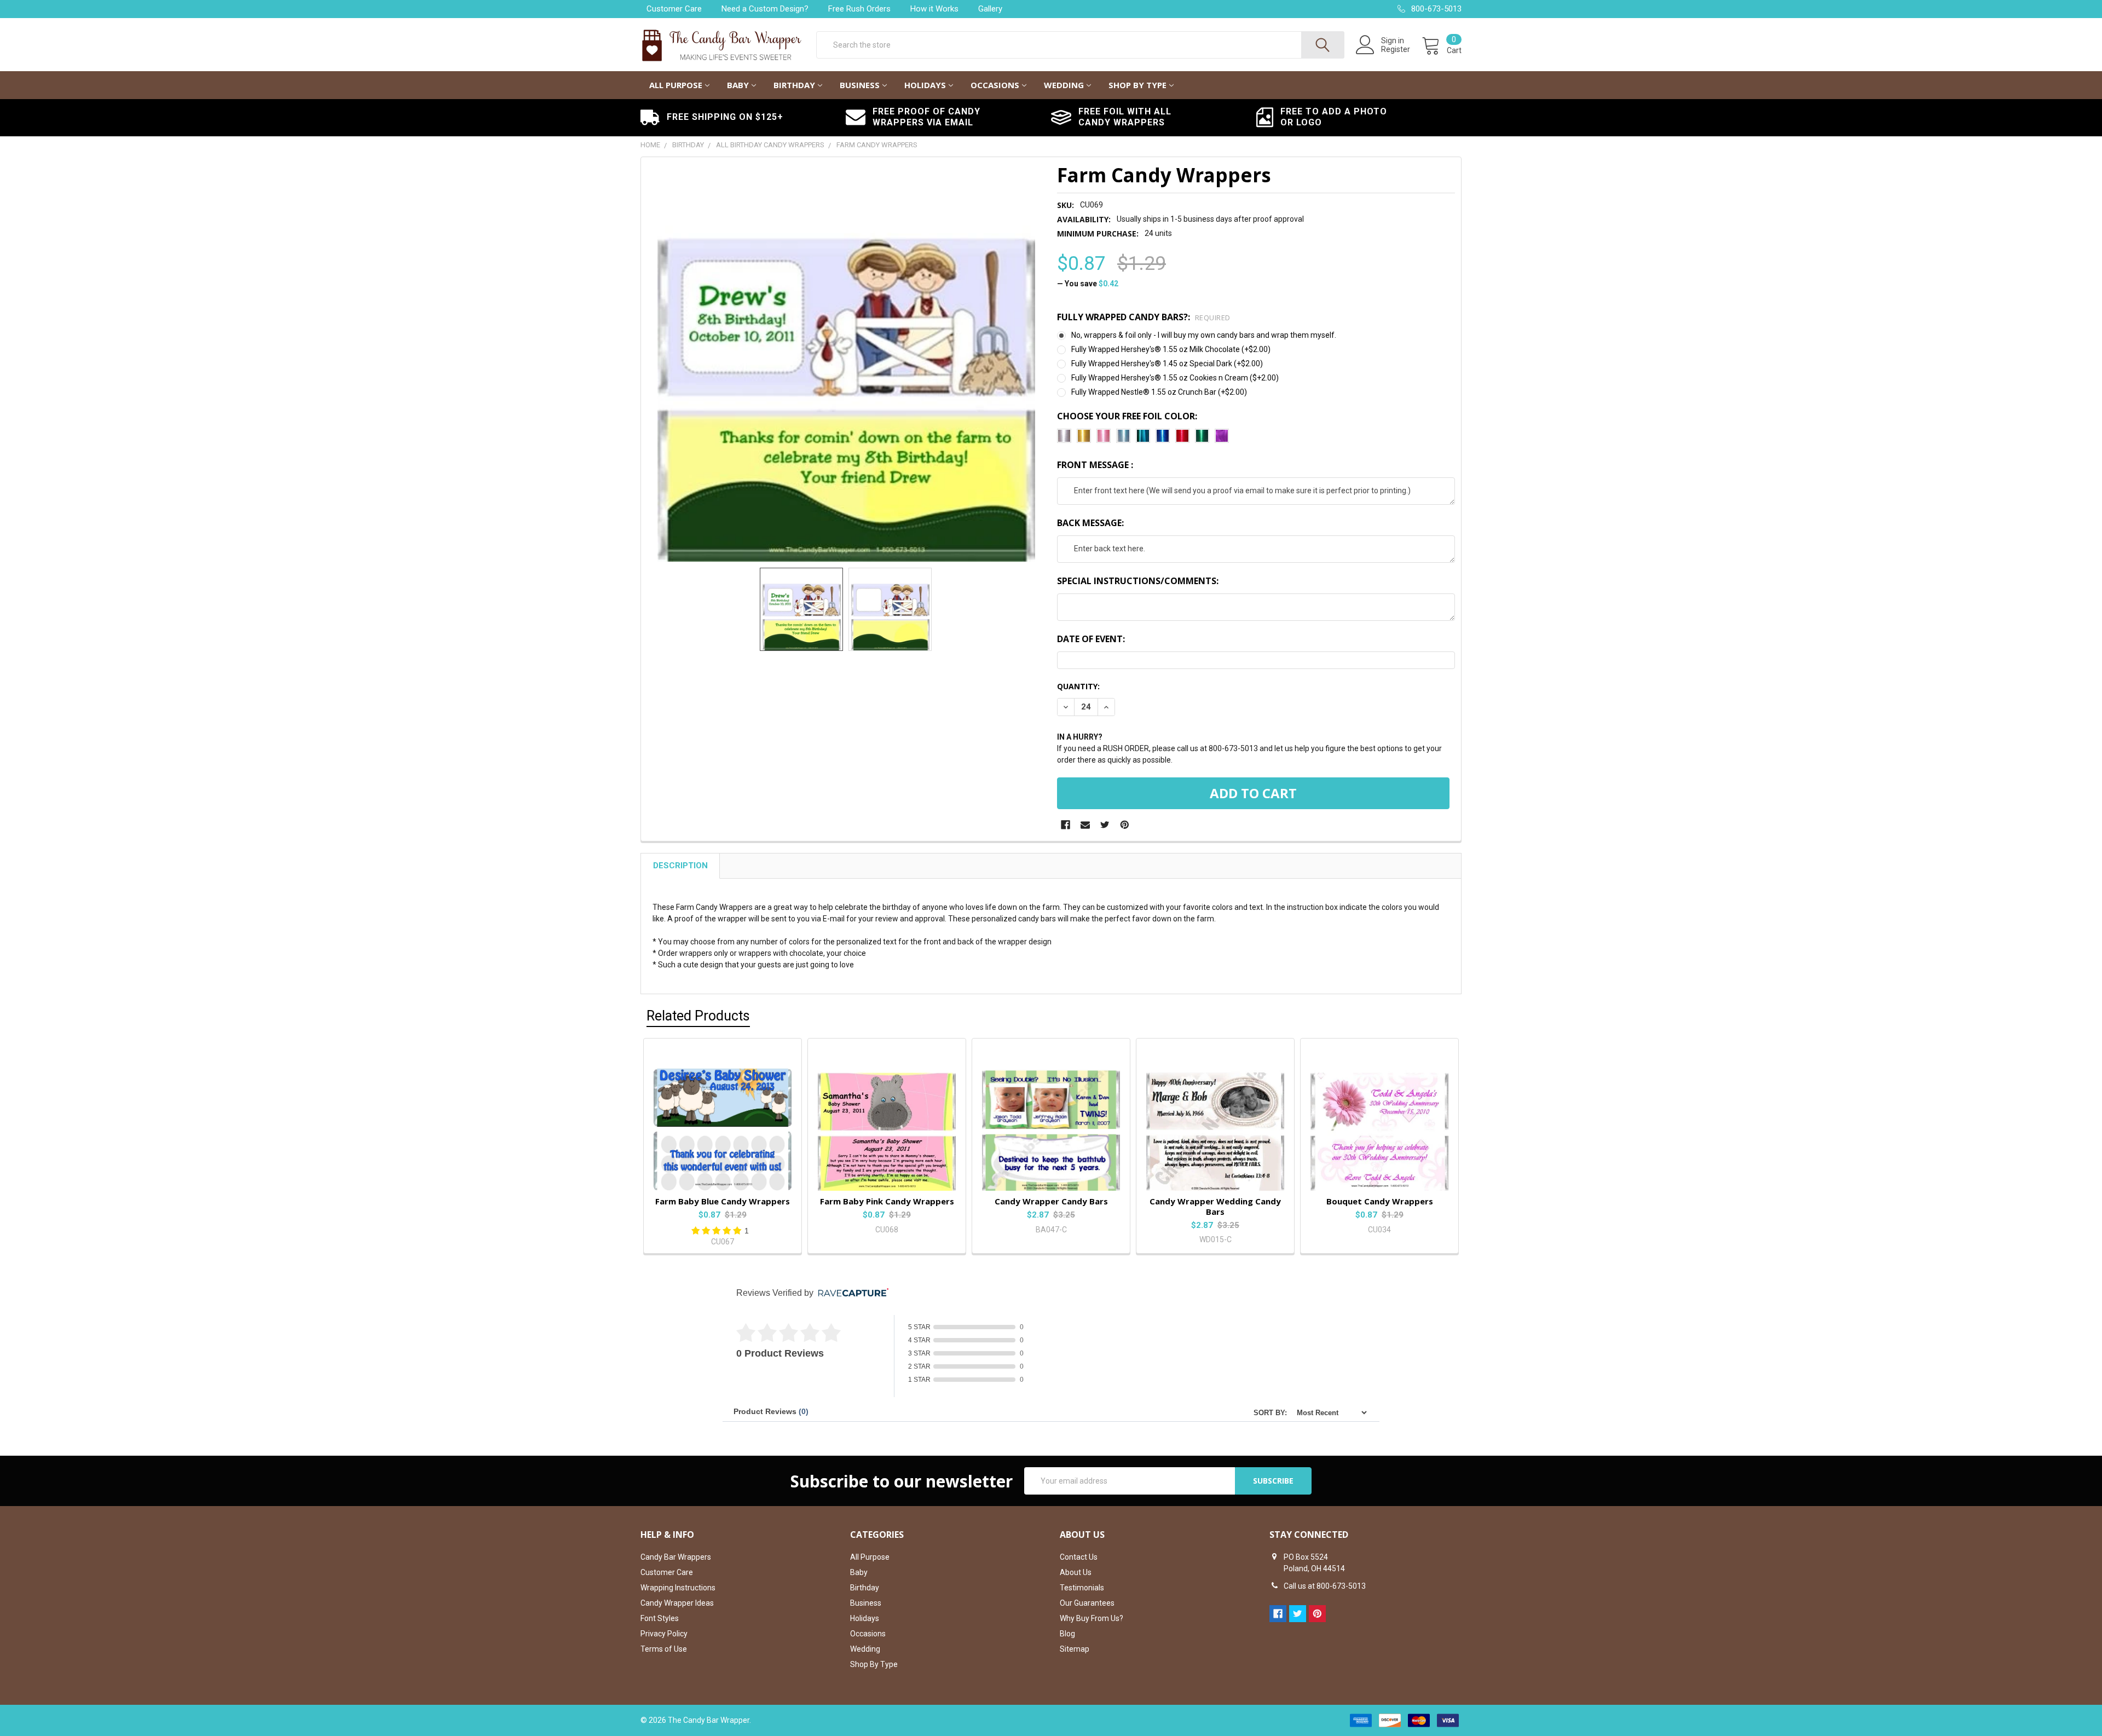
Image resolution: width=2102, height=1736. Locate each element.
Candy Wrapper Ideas (677, 1603)
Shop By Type (1137, 85)
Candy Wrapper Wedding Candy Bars (1215, 1206)
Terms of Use (664, 1649)
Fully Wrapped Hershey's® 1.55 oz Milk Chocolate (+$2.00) (1171, 349)
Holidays (925, 85)
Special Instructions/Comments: (1138, 581)
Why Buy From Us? (1092, 1618)
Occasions (995, 85)
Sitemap (1075, 1649)
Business (860, 85)
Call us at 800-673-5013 (1325, 1586)
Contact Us (1079, 1557)
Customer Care (674, 9)
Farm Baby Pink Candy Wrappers (887, 1201)
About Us (1076, 1572)
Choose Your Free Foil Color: (1127, 416)
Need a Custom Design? (765, 9)
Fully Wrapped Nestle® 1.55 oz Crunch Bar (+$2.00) (1159, 392)
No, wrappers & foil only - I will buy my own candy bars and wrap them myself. (1204, 335)
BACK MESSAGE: (1090, 523)
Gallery (990, 9)
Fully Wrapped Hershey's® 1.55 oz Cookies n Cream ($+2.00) (1175, 378)
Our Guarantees (1087, 1603)
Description (680, 866)
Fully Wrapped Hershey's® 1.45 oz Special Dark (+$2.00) (1167, 364)
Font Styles (660, 1618)
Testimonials (1082, 1588)
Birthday (794, 85)
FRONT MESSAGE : (1095, 465)
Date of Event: (1091, 639)
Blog (1067, 1634)
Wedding (1064, 85)
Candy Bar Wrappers (676, 1557)
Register (1396, 49)
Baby (738, 85)
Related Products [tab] (698, 1016)
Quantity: (1078, 686)
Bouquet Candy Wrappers (1380, 1201)
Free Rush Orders (859, 9)
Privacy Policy (664, 1634)
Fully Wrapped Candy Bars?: (1144, 317)
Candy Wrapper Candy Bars (1051, 1201)
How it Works (934, 9)
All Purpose (676, 85)
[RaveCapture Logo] (851, 1293)
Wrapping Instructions (678, 1588)
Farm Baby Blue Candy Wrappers (723, 1201)
